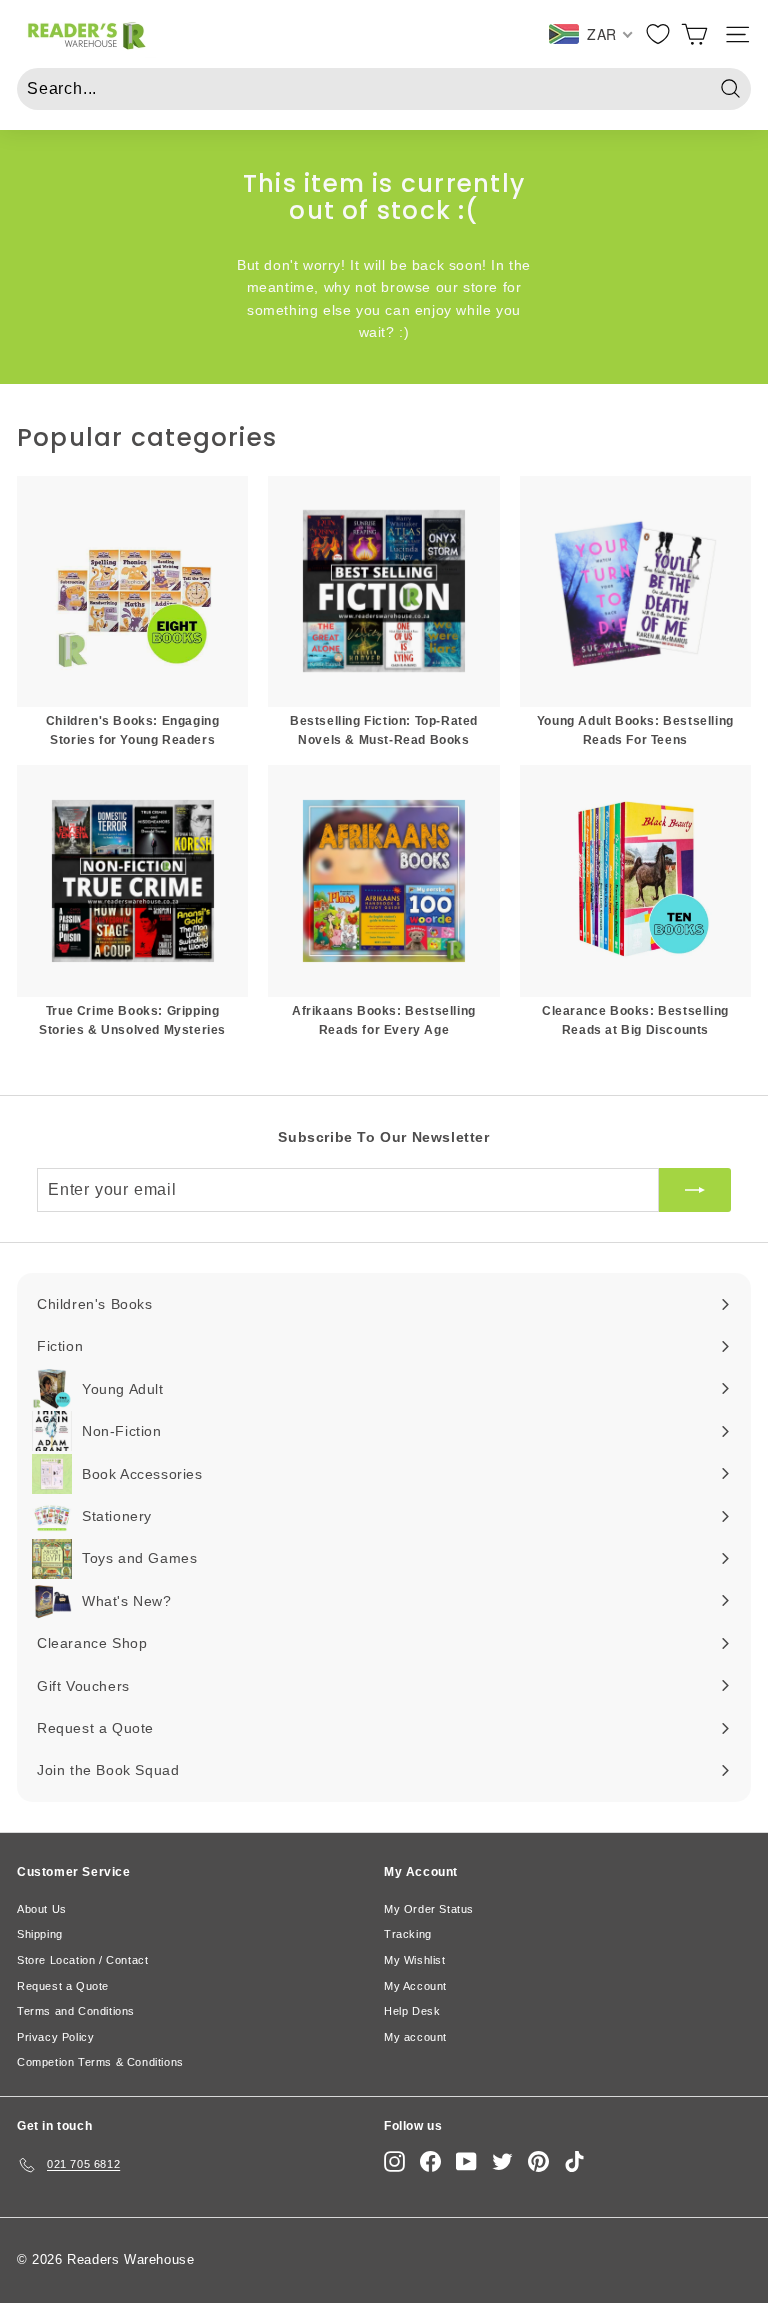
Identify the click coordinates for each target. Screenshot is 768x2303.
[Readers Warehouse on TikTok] (574, 2161)
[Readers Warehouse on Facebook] (430, 2161)
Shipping (40, 1934)
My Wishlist (415, 1960)
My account (415, 2037)
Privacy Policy (55, 2037)
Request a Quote (63, 1986)
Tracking (408, 1934)
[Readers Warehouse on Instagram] (394, 2161)
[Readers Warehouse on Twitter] (502, 2161)
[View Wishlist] (658, 34)
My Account (415, 1986)
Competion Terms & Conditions (100, 2062)
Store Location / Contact (82, 1960)
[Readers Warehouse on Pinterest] (538, 2161)
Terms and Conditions (76, 2011)
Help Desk (412, 2011)
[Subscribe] (695, 1190)
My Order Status (429, 1909)
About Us (42, 1909)
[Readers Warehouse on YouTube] (466, 2161)
